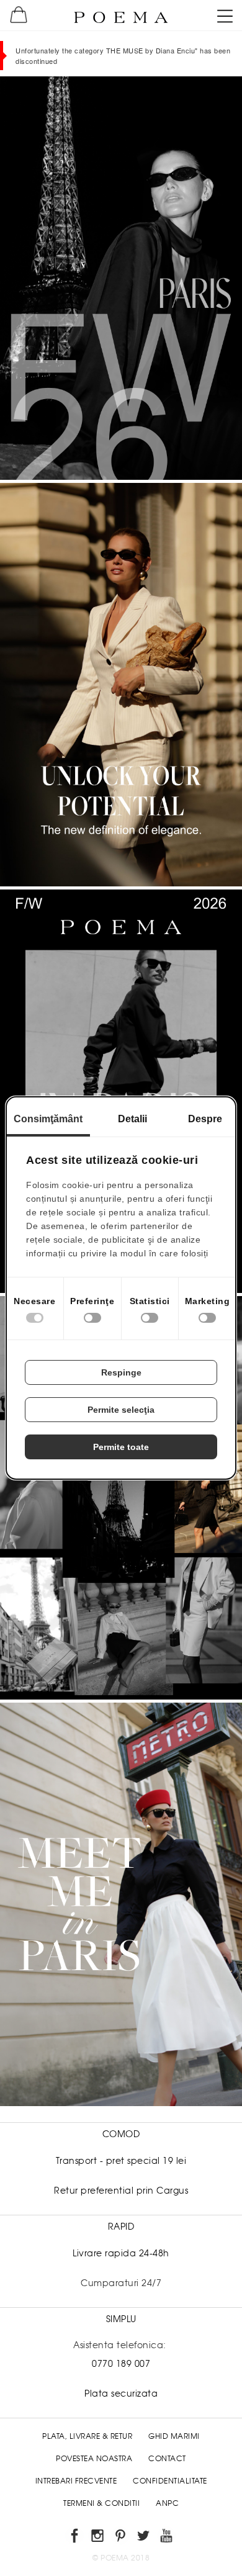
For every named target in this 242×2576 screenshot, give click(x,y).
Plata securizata (121, 2394)
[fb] (75, 2538)
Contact (167, 2459)
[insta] (98, 2538)
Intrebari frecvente (76, 2481)
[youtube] (167, 2538)
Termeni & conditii (101, 2503)
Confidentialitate (170, 2481)
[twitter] (144, 2538)
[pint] (121, 2538)
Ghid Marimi (174, 2436)
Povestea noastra (94, 2459)
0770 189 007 (121, 2364)
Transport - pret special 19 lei (121, 2161)
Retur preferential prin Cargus (121, 2191)
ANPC (167, 2503)
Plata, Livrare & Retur (87, 2436)
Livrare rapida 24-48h (121, 2253)
